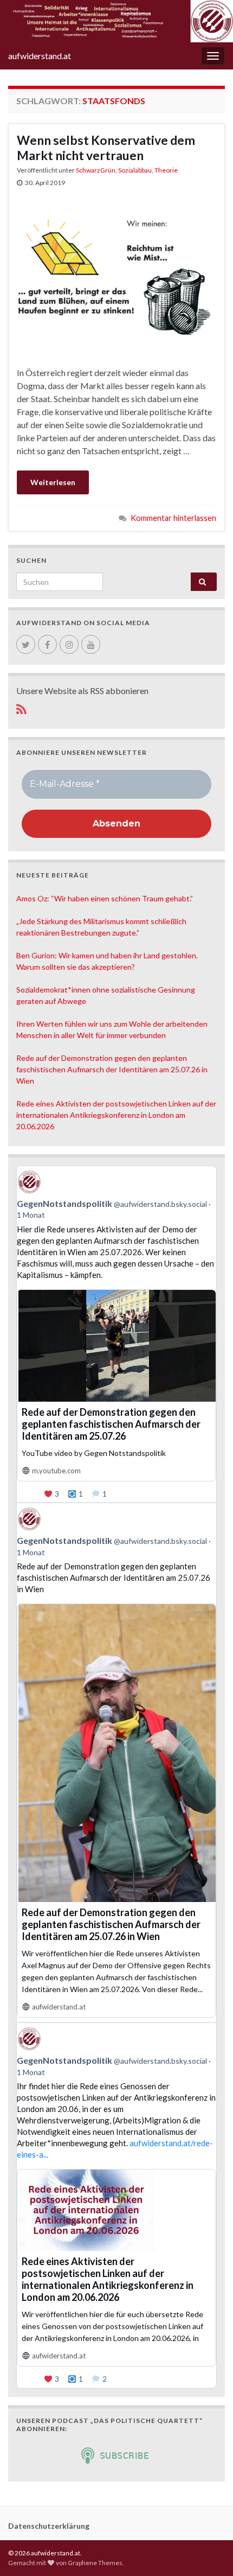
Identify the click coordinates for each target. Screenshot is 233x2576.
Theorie (166, 170)
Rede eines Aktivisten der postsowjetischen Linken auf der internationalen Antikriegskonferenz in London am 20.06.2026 (116, 1115)
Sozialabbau (135, 170)
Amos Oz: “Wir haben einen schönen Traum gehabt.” (105, 898)
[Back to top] (209, 2552)
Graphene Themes (95, 2563)
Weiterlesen (53, 482)
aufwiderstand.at (40, 56)
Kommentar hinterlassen (173, 518)
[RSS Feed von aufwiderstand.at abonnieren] (21, 707)
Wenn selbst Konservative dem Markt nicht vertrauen (106, 148)
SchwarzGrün (96, 170)
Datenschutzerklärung (49, 2526)
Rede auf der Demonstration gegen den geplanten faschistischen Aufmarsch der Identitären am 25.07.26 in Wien (112, 1069)
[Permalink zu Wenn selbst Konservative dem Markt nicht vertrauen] (116, 276)
